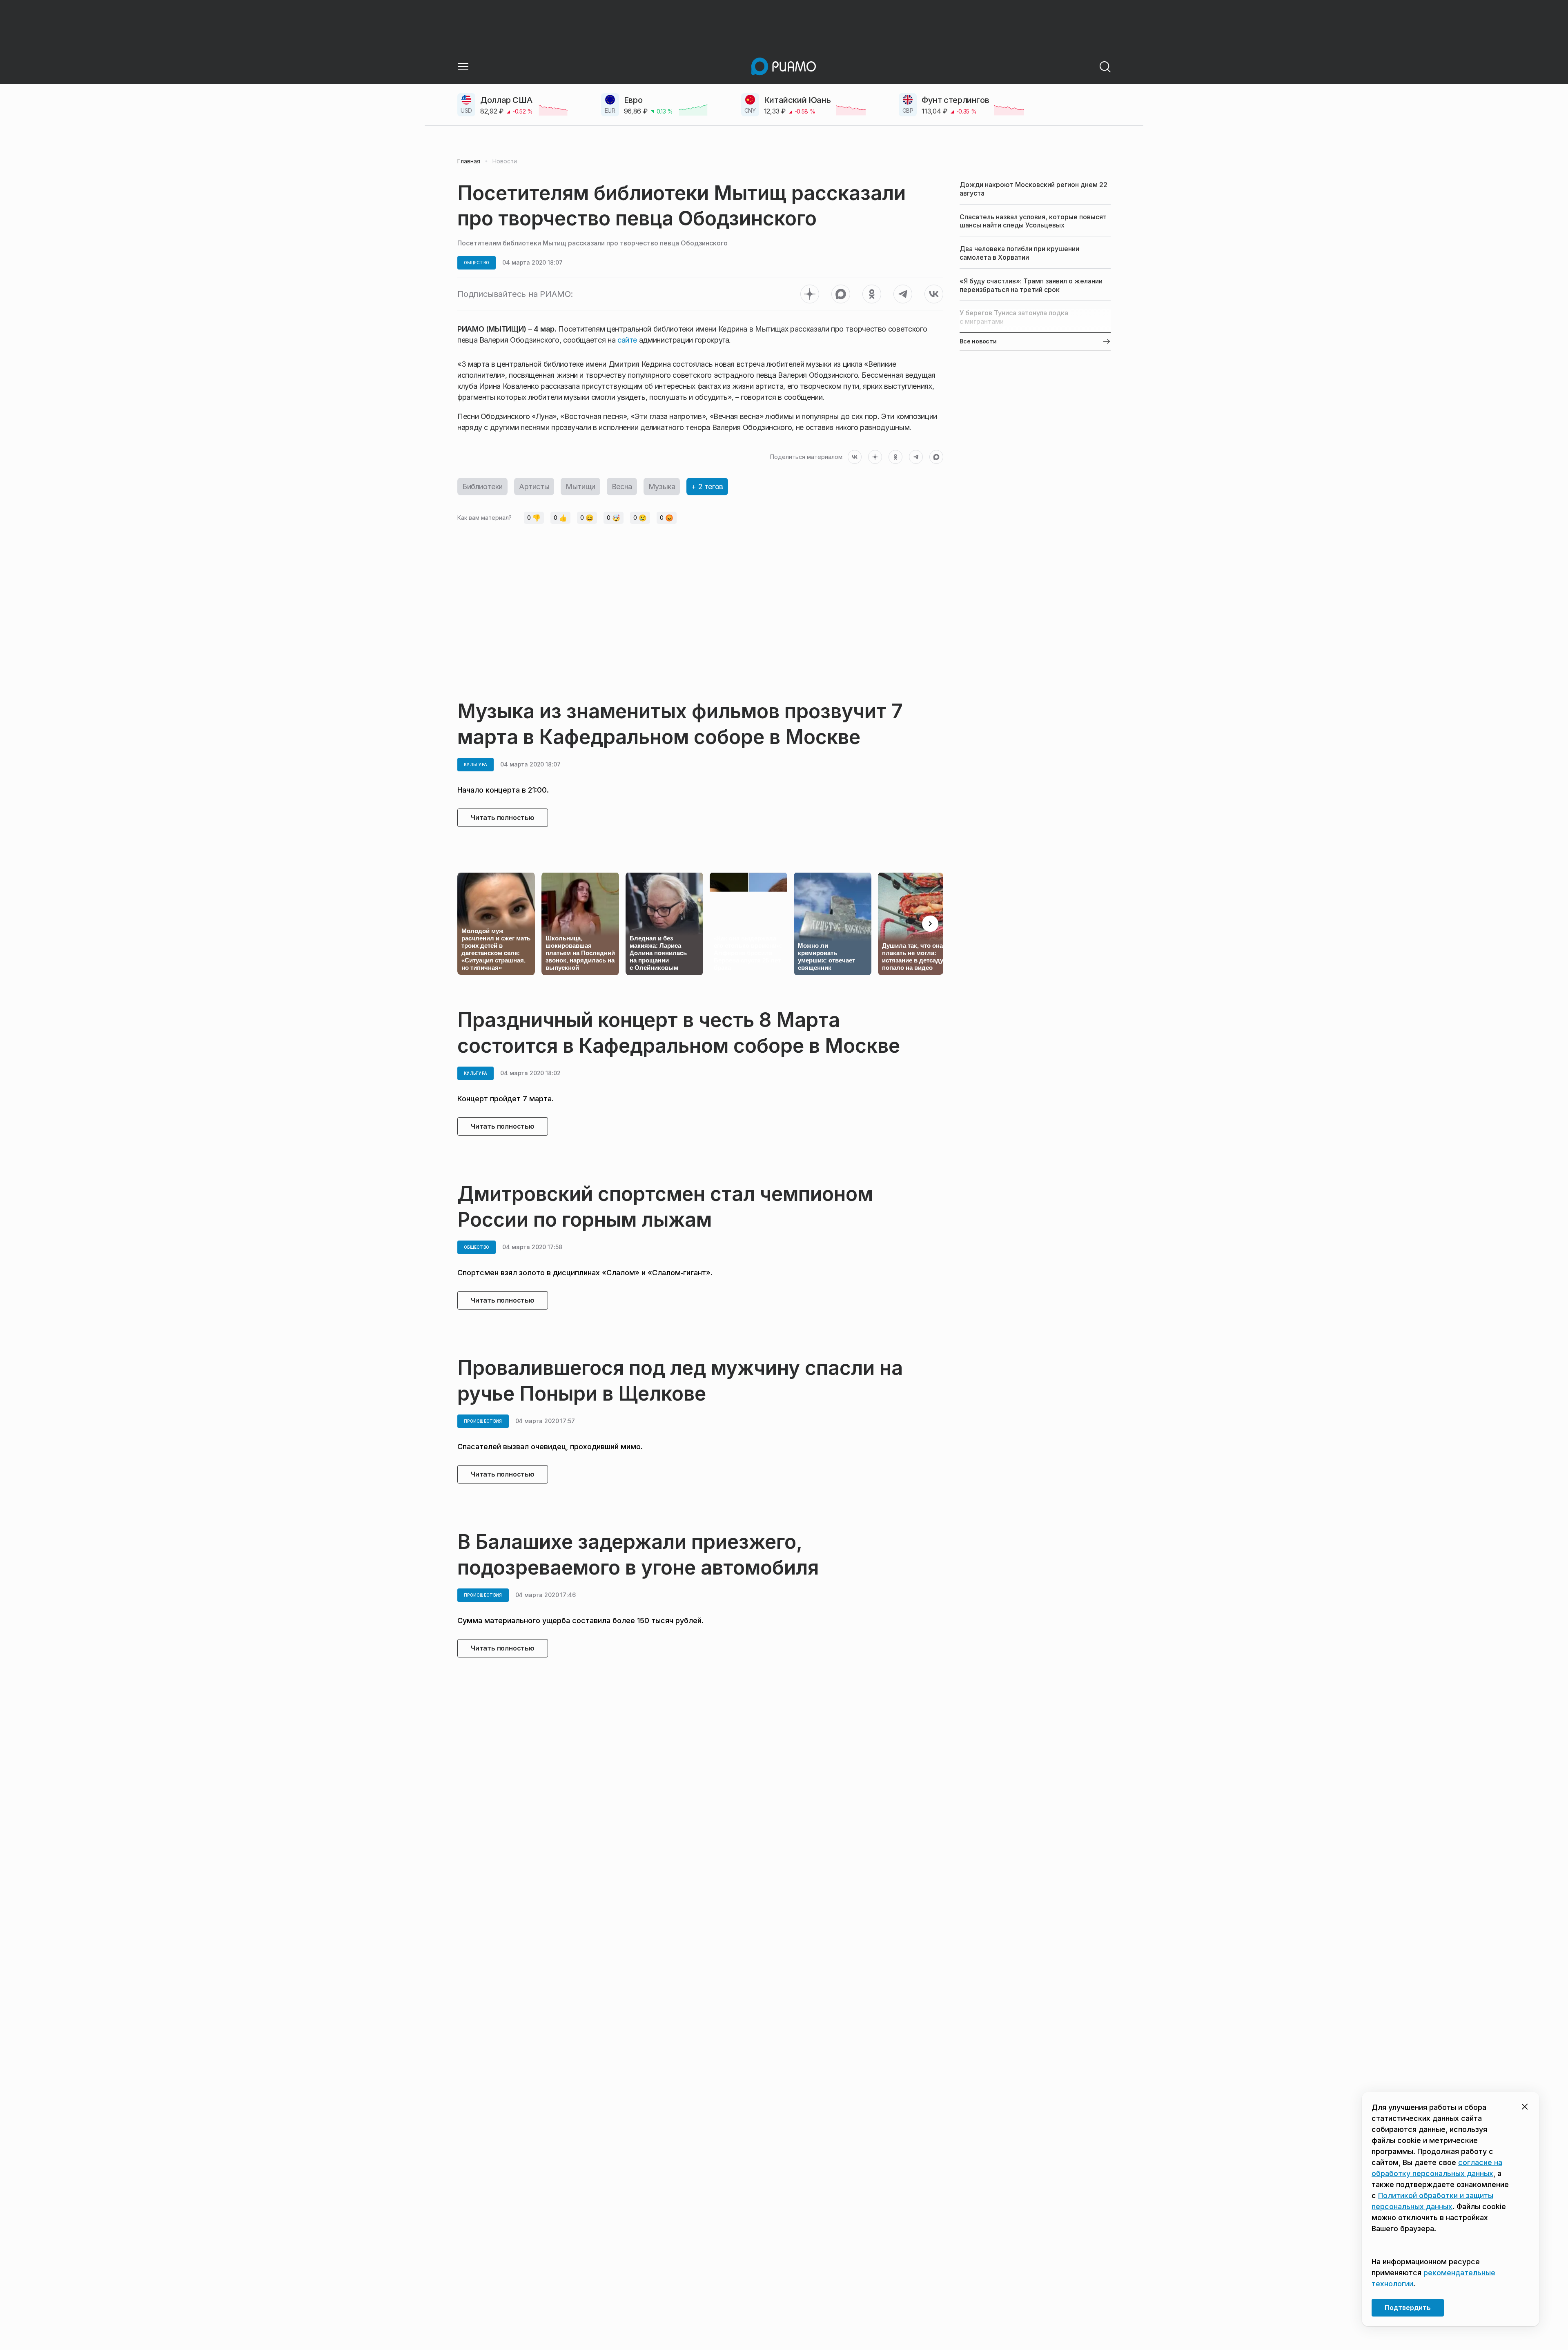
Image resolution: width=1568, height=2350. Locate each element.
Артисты (534, 487)
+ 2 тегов (707, 487)
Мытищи (580, 487)
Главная (469, 161)
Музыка (662, 487)
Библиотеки (482, 487)
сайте (627, 340)
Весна (622, 487)
